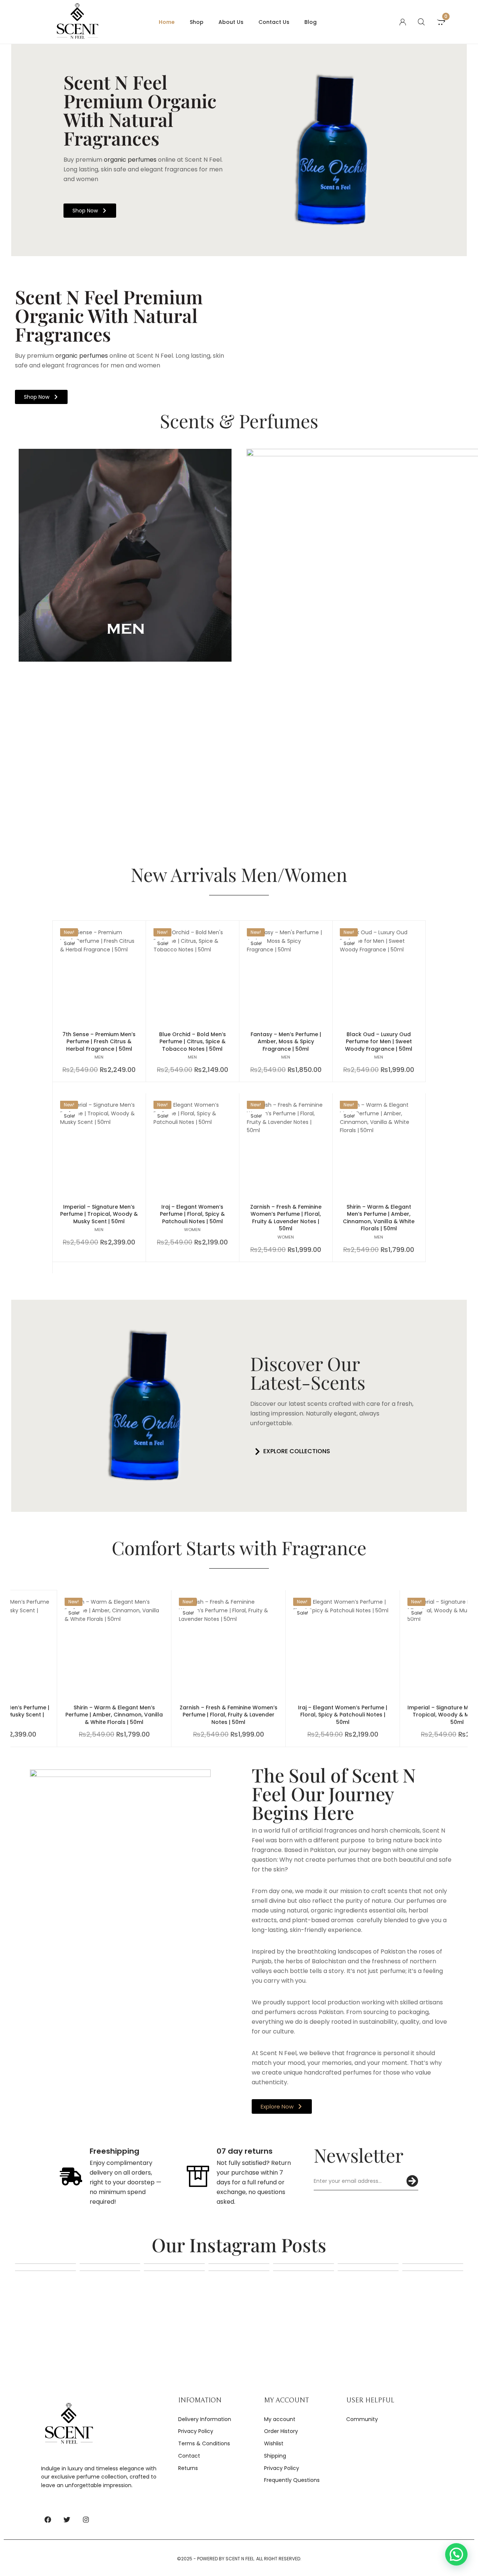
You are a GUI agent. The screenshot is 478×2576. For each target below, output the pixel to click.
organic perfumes (129, 160)
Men (99, 1057)
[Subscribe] (412, 2181)
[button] (290, 1452)
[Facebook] (48, 2520)
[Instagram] (86, 2520)
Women (192, 1230)
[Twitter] (67, 2520)
